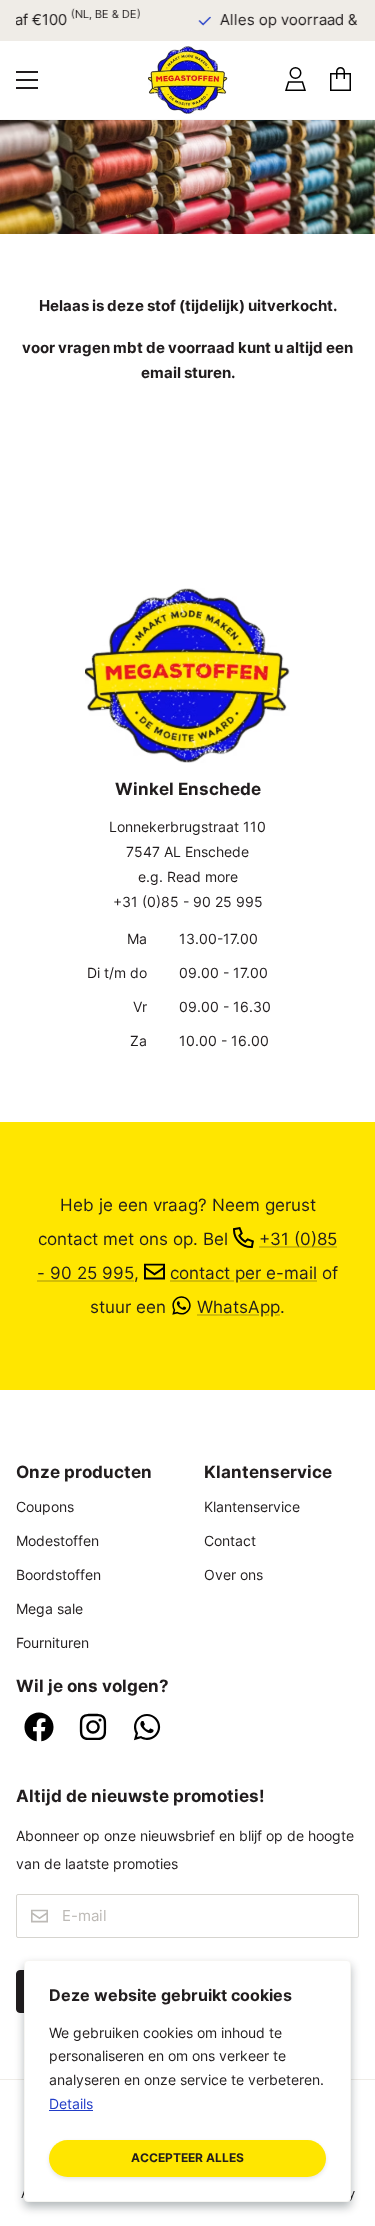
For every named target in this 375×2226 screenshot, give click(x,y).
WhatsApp (238, 1306)
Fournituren (52, 1642)
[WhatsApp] (147, 1728)
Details (71, 2103)
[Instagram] (93, 1728)
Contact (230, 1540)
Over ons (233, 1574)
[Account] (295, 79)
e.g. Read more (188, 876)
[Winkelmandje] (340, 79)
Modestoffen (57, 1540)
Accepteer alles (187, 2157)
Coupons (45, 1506)
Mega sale (49, 1608)
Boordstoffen (58, 1574)
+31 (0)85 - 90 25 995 (188, 901)
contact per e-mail (243, 1272)
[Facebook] (39, 1728)
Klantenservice (252, 1506)
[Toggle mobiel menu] (27, 80)
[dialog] (187, 2081)
